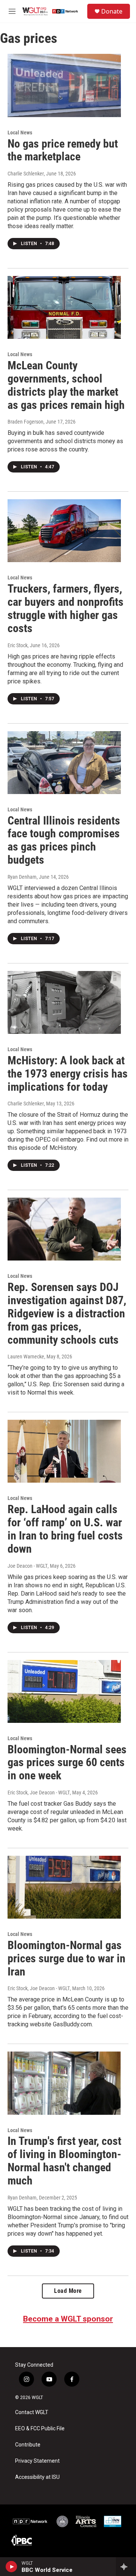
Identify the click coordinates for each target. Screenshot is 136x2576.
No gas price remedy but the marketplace (63, 150)
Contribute (28, 2445)
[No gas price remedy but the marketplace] (64, 85)
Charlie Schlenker (26, 174)
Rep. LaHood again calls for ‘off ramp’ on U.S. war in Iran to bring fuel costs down (65, 1529)
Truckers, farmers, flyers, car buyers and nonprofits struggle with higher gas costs (66, 608)
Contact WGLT (32, 2412)
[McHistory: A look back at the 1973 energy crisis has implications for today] (64, 1002)
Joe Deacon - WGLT (28, 1566)
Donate (112, 11)
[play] (12, 2567)
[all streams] (126, 2567)
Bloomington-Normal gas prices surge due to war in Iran (66, 1958)
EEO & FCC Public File (40, 2429)
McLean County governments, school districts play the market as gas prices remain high (66, 385)
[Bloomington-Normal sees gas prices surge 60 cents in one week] (64, 1691)
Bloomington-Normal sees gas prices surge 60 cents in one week (67, 1763)
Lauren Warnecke (26, 1357)
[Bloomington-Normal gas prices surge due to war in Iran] (64, 1887)
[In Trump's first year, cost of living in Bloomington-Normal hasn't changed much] (64, 2083)
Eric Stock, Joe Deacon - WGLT (39, 1793)
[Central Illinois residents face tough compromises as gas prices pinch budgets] (64, 763)
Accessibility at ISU (37, 2477)
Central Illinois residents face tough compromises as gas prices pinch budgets (64, 840)
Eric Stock (18, 645)
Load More (68, 2291)
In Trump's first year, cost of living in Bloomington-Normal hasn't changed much (64, 2161)
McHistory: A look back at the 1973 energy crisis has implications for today (68, 1074)
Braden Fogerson (25, 422)
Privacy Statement (37, 2461)
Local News (20, 133)
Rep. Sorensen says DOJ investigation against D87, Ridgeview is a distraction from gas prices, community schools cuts (67, 1313)
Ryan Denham (22, 877)
